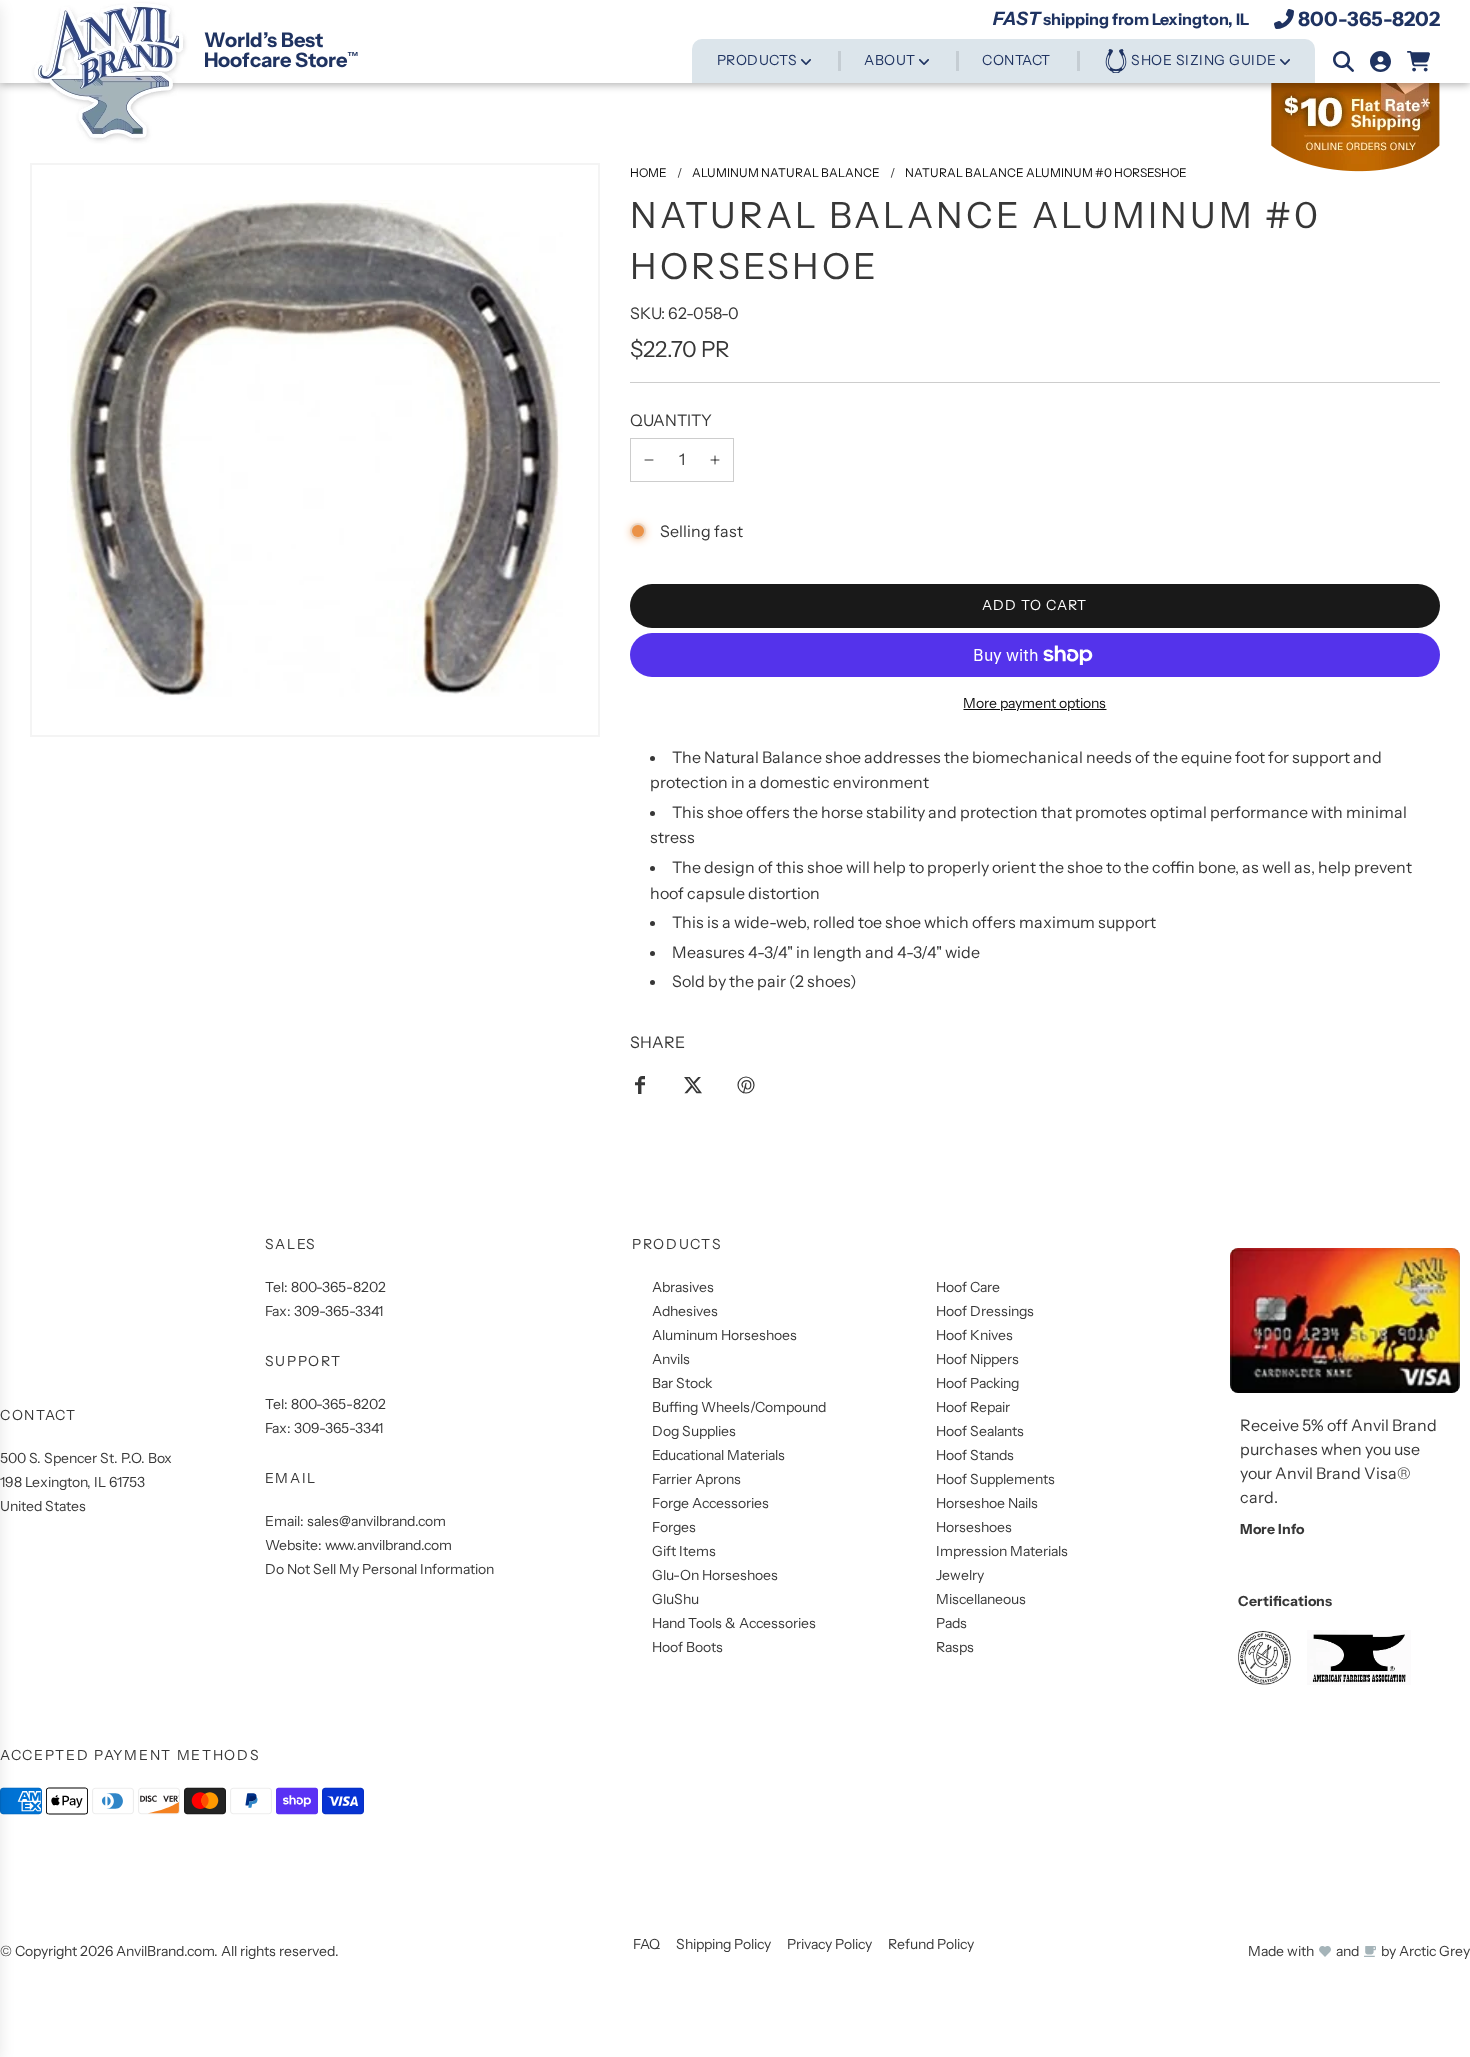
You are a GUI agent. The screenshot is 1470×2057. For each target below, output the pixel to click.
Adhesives (685, 1311)
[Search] (1343, 61)
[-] (649, 460)
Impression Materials (1002, 1551)
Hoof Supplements (995, 1479)
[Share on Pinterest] (746, 1084)
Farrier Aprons (696, 1479)
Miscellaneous (981, 1599)
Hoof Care (968, 1287)
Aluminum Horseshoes (724, 1335)
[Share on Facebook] (640, 1084)
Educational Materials (718, 1455)
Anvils (671, 1359)
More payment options (1034, 703)
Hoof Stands (975, 1455)
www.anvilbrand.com (388, 1545)
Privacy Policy (829, 1944)
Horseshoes (974, 1527)
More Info (1272, 1529)
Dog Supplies (694, 1431)
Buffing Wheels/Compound (739, 1407)
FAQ (646, 1944)
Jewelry (960, 1575)
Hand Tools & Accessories (734, 1623)
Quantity (671, 420)
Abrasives (683, 1287)
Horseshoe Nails (987, 1503)
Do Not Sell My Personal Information (379, 1569)
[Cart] (1419, 61)
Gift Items (684, 1551)
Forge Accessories (710, 1503)
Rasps (955, 1647)
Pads (951, 1623)
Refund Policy (931, 1944)
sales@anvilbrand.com (376, 1521)
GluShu (675, 1599)
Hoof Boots (687, 1647)
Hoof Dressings (985, 1311)
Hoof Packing (977, 1383)
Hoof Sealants (980, 1431)
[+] (715, 460)
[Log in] (1380, 61)
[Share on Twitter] (693, 1084)
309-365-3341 (338, 1311)
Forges (674, 1527)
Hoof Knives (974, 1335)
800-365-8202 (1369, 19)
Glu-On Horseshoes (715, 1575)
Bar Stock (682, 1383)
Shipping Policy (723, 1944)
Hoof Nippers (977, 1359)
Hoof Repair (973, 1407)
